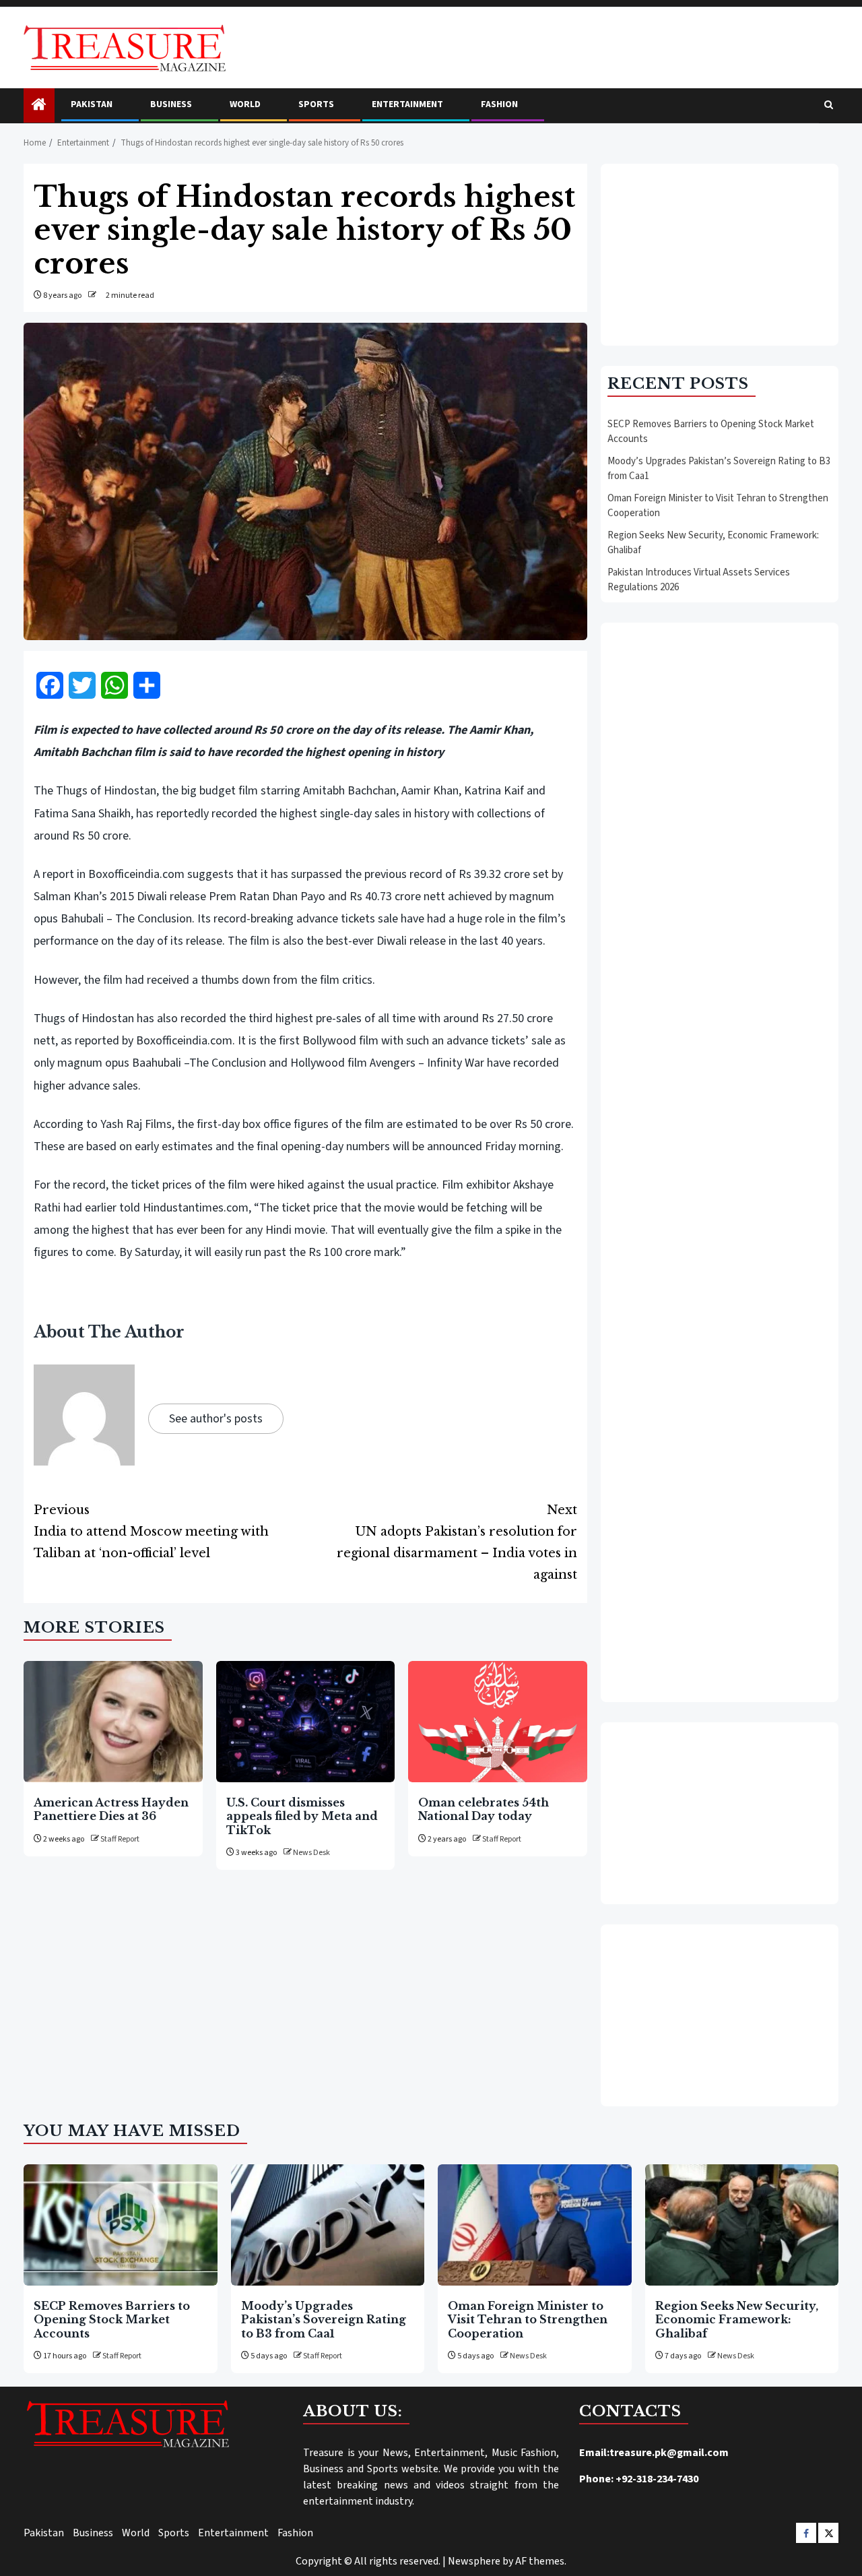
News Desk (311, 1853)
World (245, 104)
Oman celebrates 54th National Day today (484, 1809)
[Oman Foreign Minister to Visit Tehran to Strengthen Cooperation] (535, 2225)
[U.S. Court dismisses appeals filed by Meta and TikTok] (306, 1722)
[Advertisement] (720, 255)
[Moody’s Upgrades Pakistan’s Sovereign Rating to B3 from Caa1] (328, 2225)
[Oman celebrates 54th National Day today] (498, 1722)
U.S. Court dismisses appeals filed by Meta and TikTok (302, 1816)
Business (171, 104)
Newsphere (474, 2561)
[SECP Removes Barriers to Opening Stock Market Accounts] (121, 2225)
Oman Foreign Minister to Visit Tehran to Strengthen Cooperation (528, 2320)
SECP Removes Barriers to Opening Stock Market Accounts (112, 2320)
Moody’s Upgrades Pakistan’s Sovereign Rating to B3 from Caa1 (324, 2320)
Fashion (499, 104)
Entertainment (407, 104)
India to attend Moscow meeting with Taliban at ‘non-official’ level (151, 1532)
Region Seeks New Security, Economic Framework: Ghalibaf (737, 2320)
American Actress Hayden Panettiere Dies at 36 (111, 1809)
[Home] (39, 106)
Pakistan (92, 104)
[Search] (829, 106)
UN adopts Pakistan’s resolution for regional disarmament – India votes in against (457, 1542)
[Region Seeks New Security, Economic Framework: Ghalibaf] (742, 2225)
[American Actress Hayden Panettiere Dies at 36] (113, 1722)
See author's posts (216, 1419)
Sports (316, 104)
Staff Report (120, 1839)
